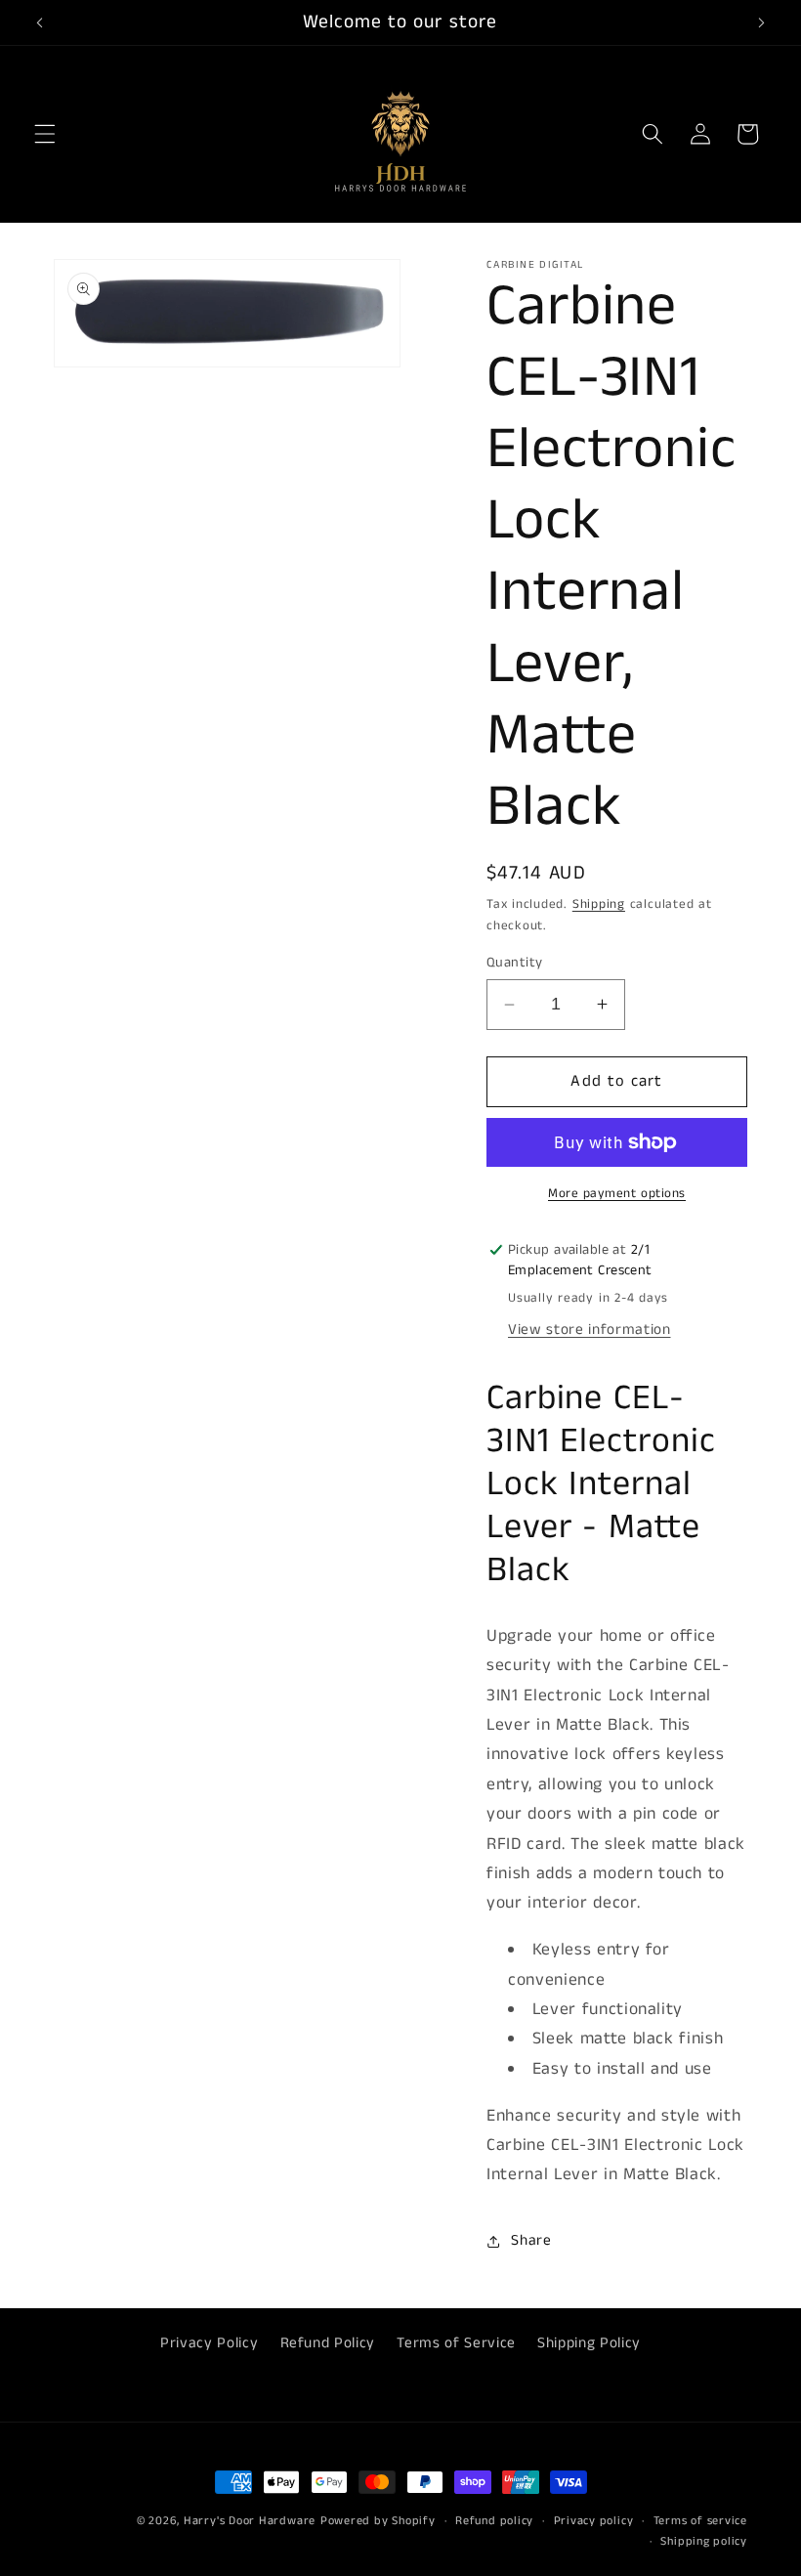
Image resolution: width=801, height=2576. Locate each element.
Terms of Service (456, 2343)
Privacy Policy (209, 2343)
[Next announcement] (761, 22)
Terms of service (700, 2521)
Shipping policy (704, 2541)
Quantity (515, 963)
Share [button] (531, 2241)
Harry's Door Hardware (250, 2521)
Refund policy (494, 2521)
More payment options (617, 1194)
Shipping (599, 904)
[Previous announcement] (40, 22)
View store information (590, 1330)
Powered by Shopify (378, 2521)
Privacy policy (594, 2521)
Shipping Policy (589, 2343)
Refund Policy (328, 2343)
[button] (45, 134)
